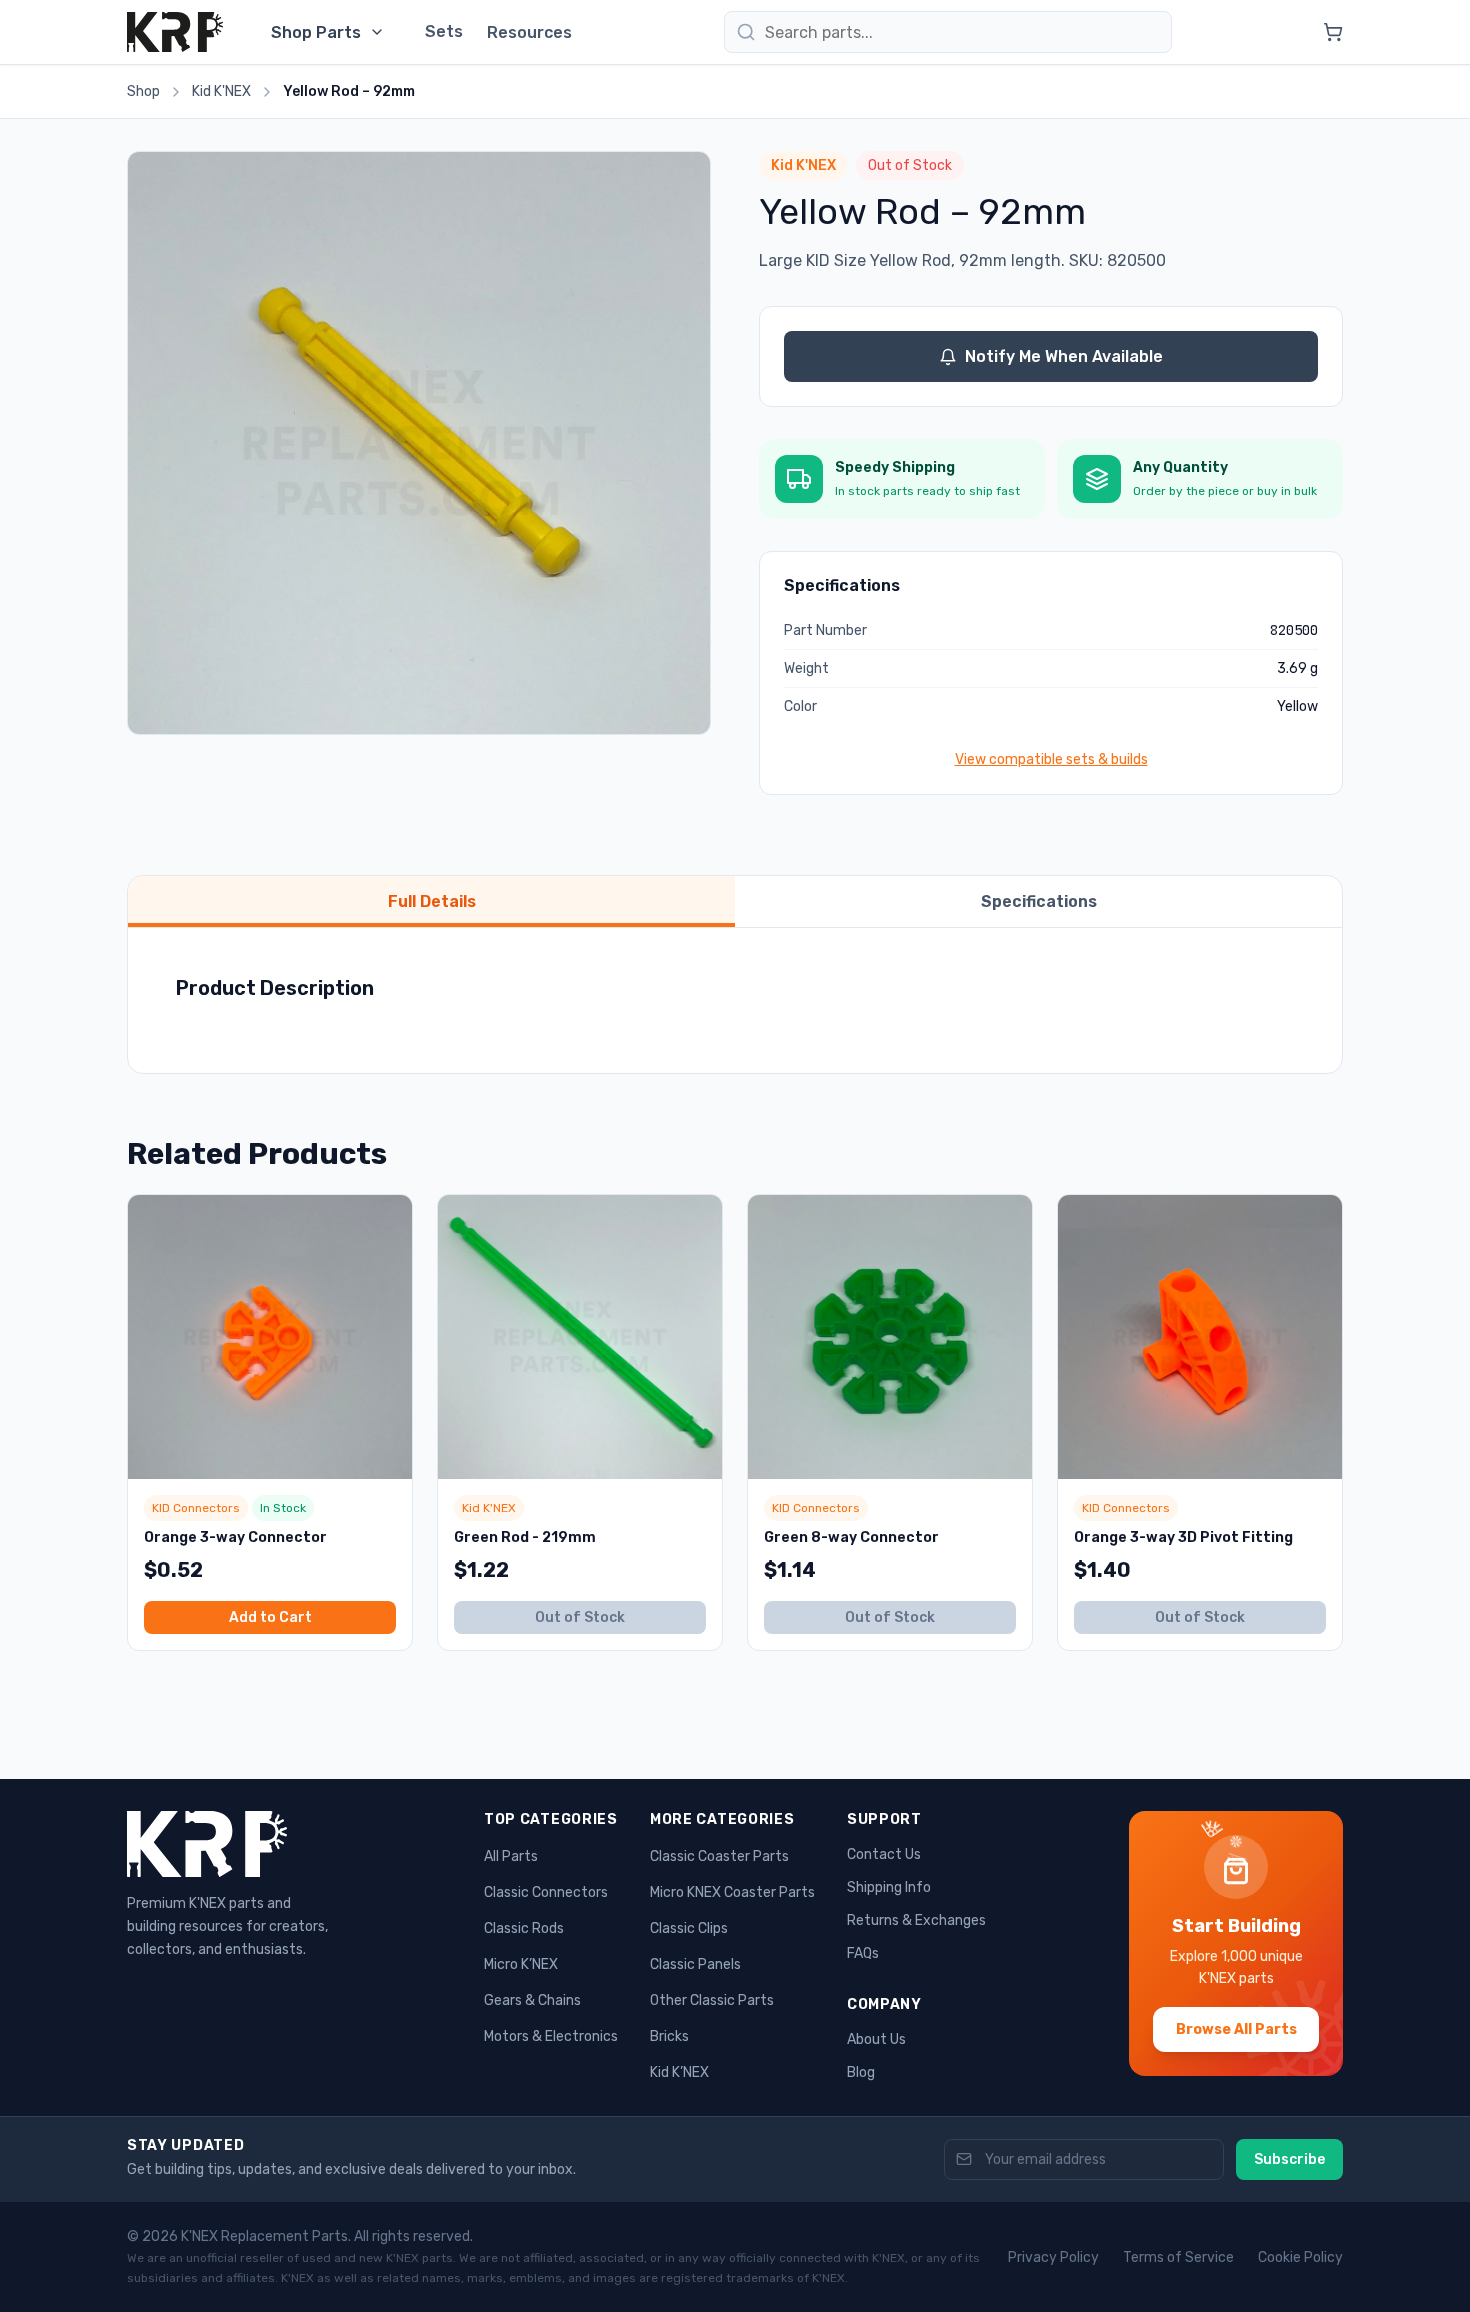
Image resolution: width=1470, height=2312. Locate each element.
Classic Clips (689, 1928)
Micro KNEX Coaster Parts (732, 1892)
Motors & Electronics (551, 2036)
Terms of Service (1178, 2257)
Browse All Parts (1236, 2029)
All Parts (511, 1856)
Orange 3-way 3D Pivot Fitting (1183, 1537)
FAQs (863, 1953)
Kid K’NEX (679, 2072)
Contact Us (884, 1854)
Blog (861, 2072)
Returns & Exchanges (916, 1920)
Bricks (669, 2036)
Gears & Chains (532, 2000)
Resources (529, 32)
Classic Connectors (546, 1892)
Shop (143, 91)
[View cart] (1333, 32)
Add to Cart (270, 1617)
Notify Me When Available (1064, 356)
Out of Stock (580, 1617)
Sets (444, 31)
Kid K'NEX (221, 91)
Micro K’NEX (521, 1964)
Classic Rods (524, 1928)
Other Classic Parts (712, 2000)
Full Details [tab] (432, 901)
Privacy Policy (1053, 2257)
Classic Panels (695, 1964)
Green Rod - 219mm (525, 1537)
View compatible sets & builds (1051, 759)
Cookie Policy (1300, 2257)
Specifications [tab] (1039, 901)
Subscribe (1289, 2159)
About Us (876, 2039)
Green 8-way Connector (851, 1537)
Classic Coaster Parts (719, 1856)
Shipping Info (889, 1887)
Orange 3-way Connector (235, 1537)
